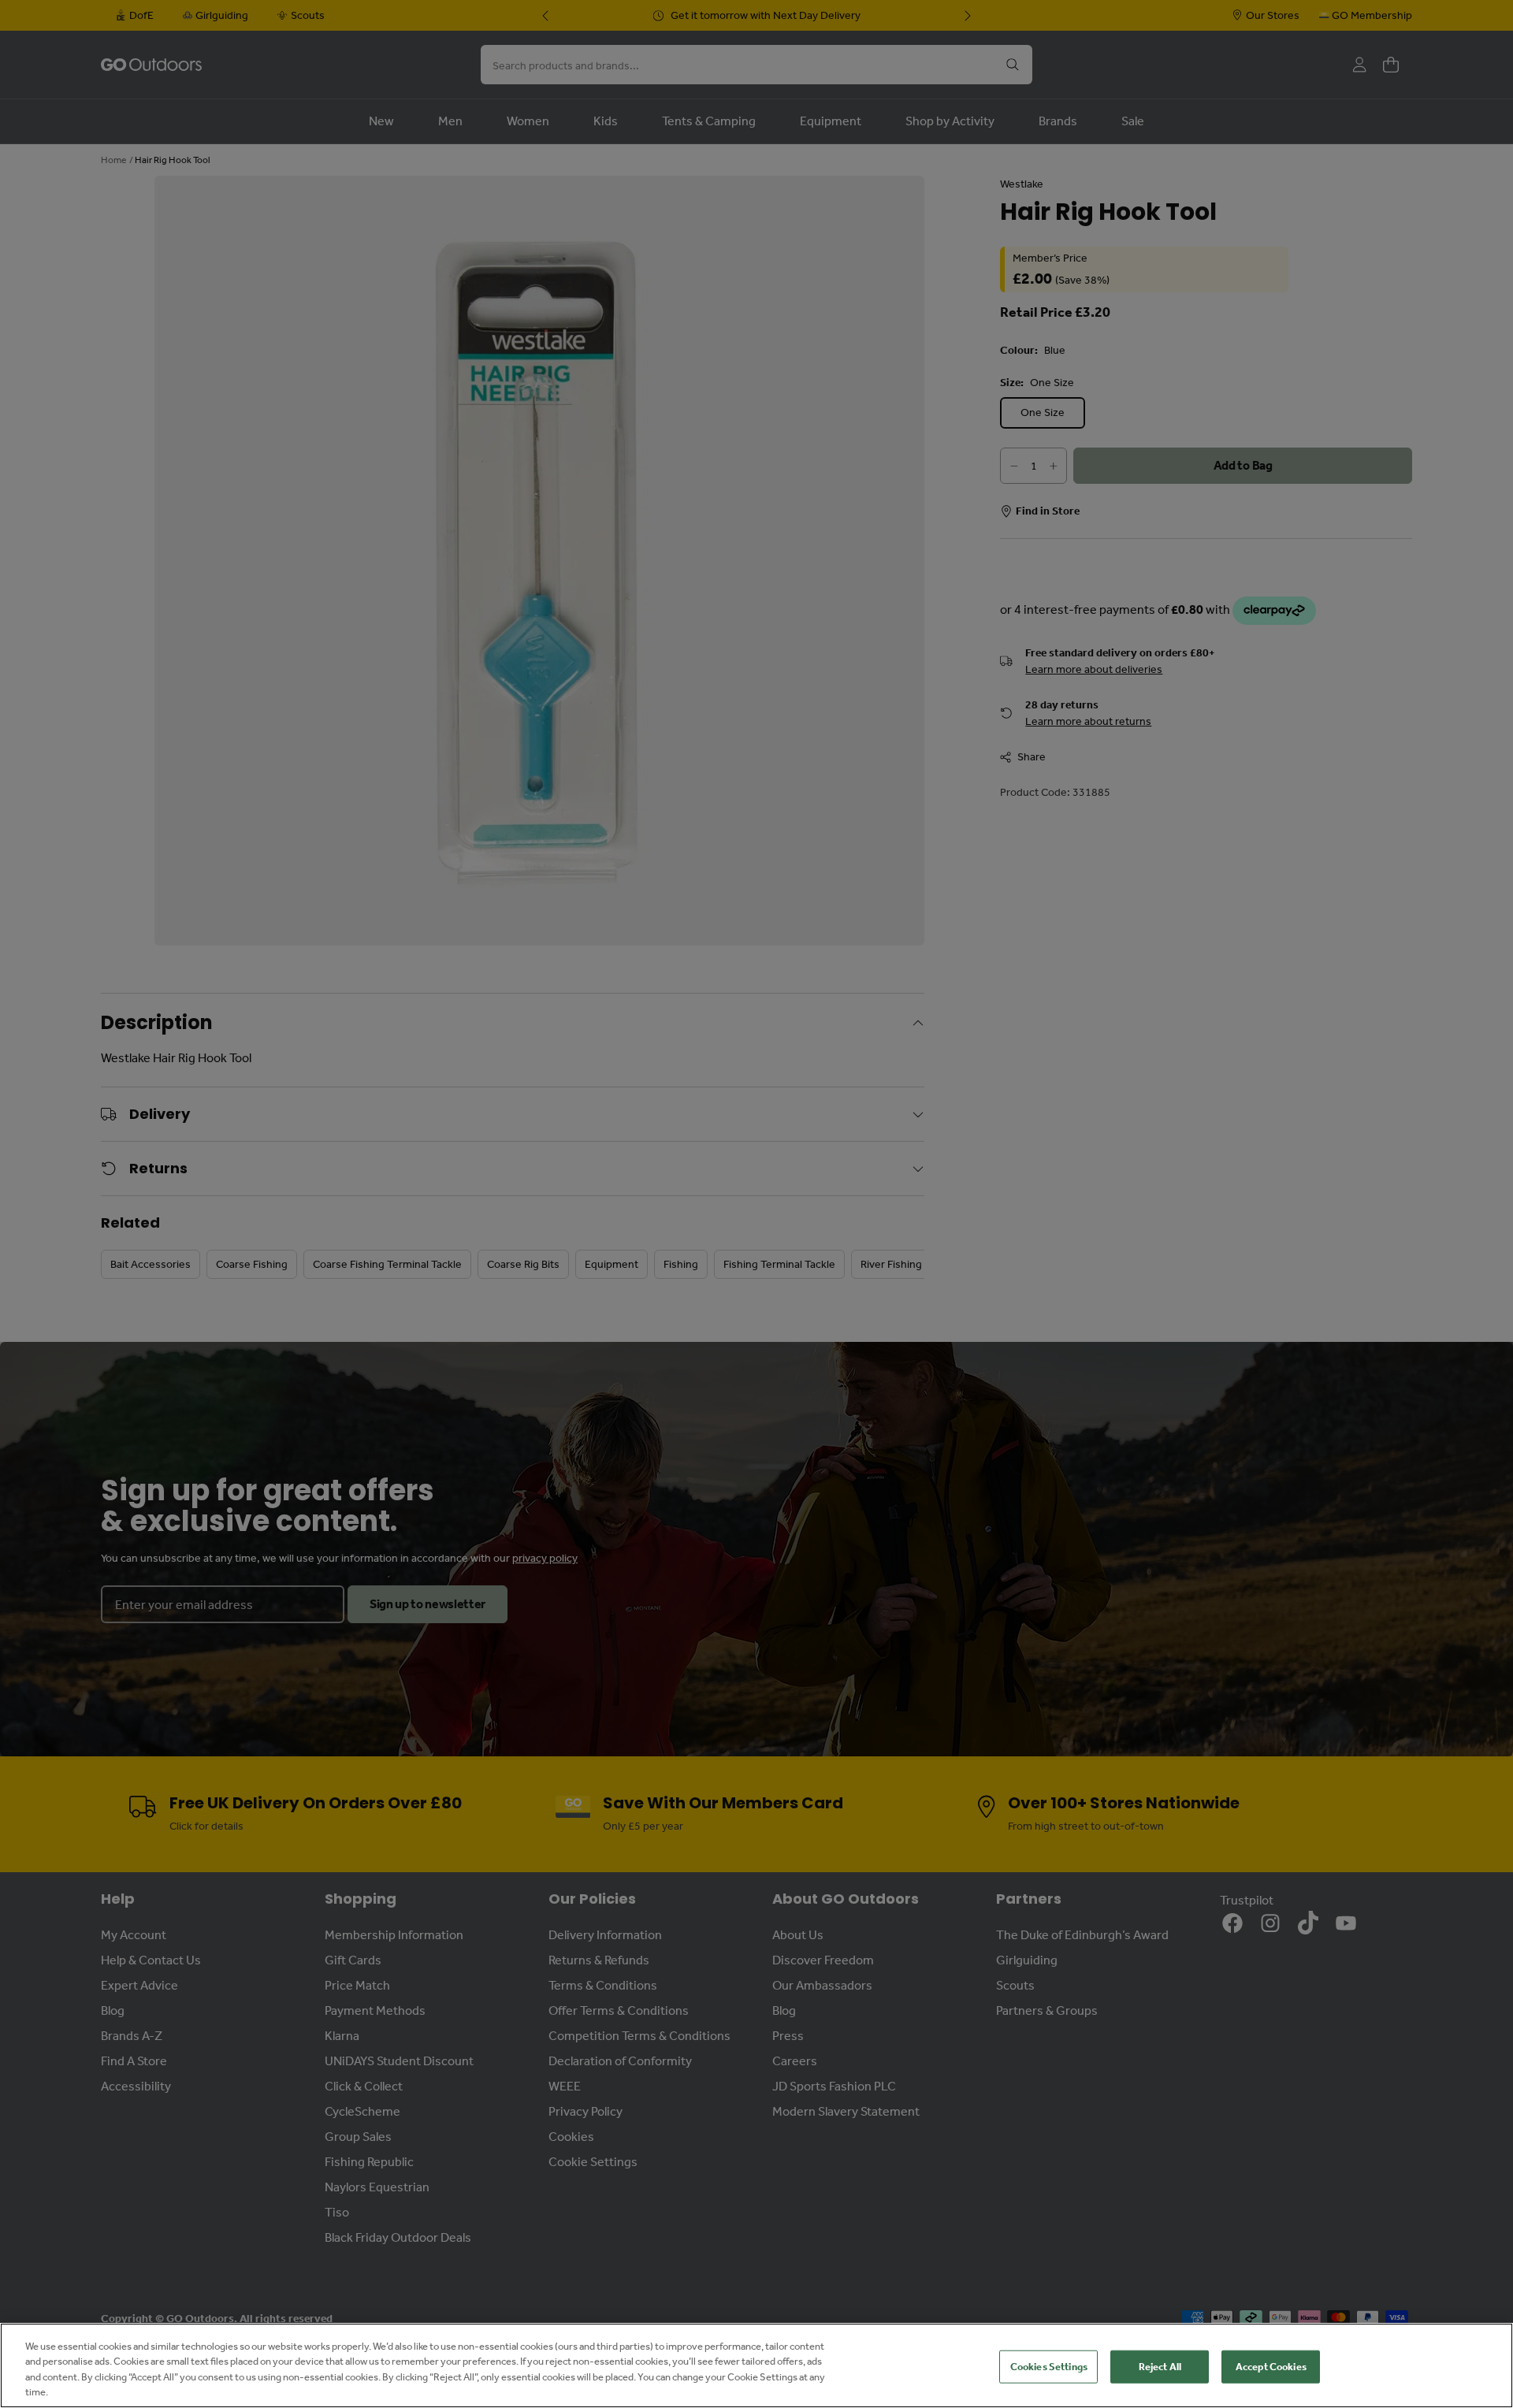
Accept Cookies (1271, 2367)
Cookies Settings (1049, 2367)
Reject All (1160, 2367)
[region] (756, 2365)
